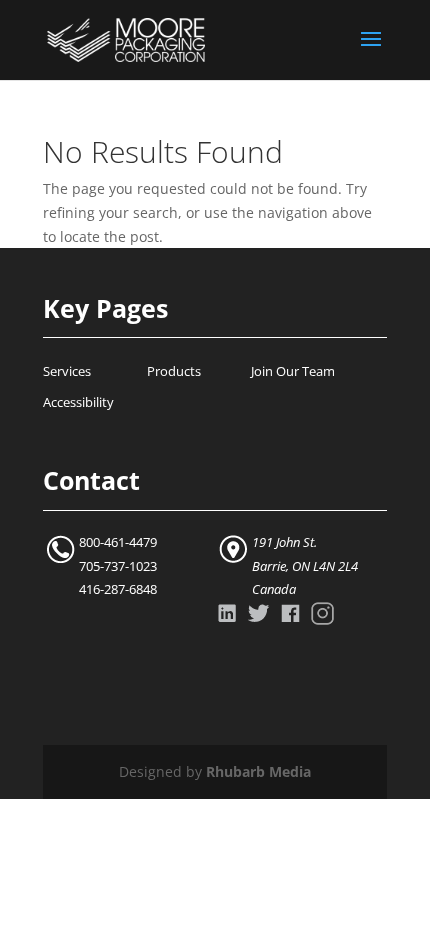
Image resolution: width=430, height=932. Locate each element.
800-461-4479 (118, 542)
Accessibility (78, 402)
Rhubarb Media (258, 771)
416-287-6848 (118, 589)
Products (174, 371)
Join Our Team (293, 371)
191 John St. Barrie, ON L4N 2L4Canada (305, 566)
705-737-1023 (118, 566)
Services (67, 371)
